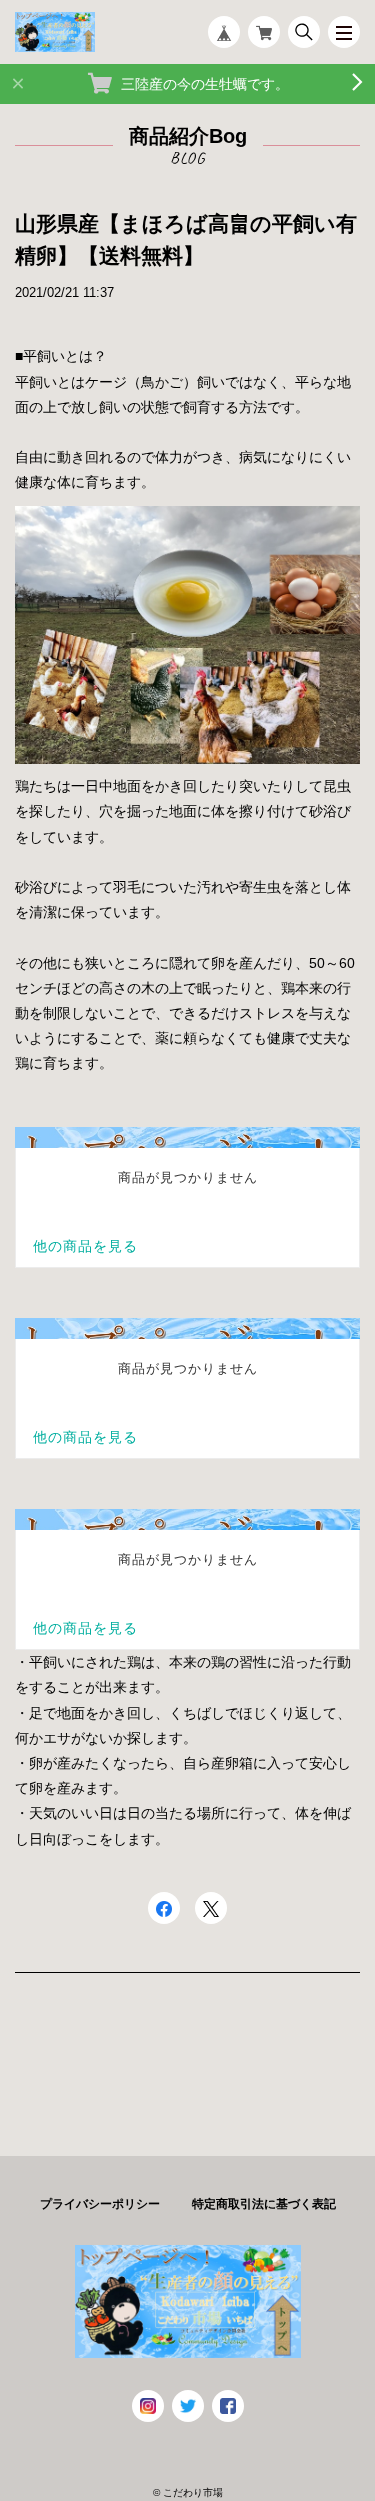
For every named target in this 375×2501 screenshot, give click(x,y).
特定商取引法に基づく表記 (264, 2204)
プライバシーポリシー (100, 2204)
